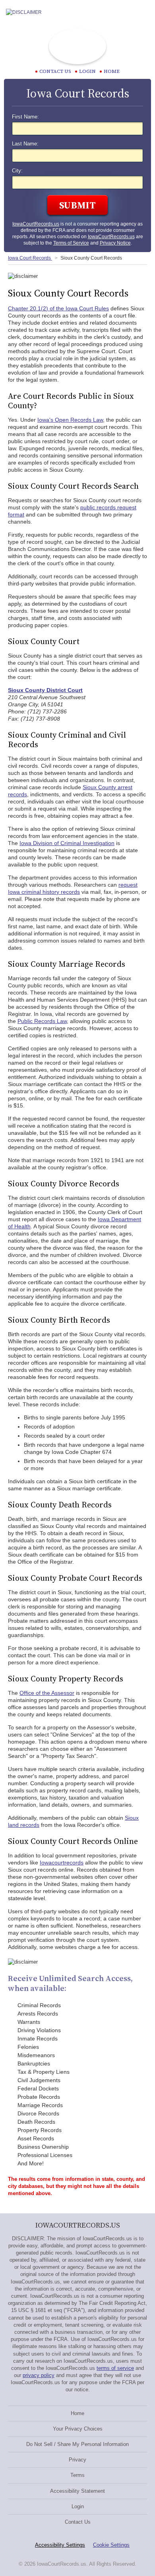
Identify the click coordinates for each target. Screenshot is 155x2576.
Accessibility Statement (77, 2491)
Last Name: (25, 144)
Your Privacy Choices (78, 2429)
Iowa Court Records (30, 258)
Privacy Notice (115, 243)
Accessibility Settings (60, 2545)
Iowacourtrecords (62, 1863)
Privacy (77, 2460)
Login (87, 71)
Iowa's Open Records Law (70, 420)
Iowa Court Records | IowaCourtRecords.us (77, 46)
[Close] (143, 12)
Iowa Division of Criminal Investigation (67, 843)
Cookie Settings (111, 2545)
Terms (77, 2475)
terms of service (115, 2368)
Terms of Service (71, 243)
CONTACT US (55, 71)
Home (112, 71)
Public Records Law (42, 1021)
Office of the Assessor (47, 1693)
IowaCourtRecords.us (36, 224)
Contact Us (78, 2522)
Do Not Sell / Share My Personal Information (77, 2444)
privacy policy (39, 2375)
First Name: (25, 117)
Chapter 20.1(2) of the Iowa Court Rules (58, 308)
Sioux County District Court (45, 690)
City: (17, 171)
